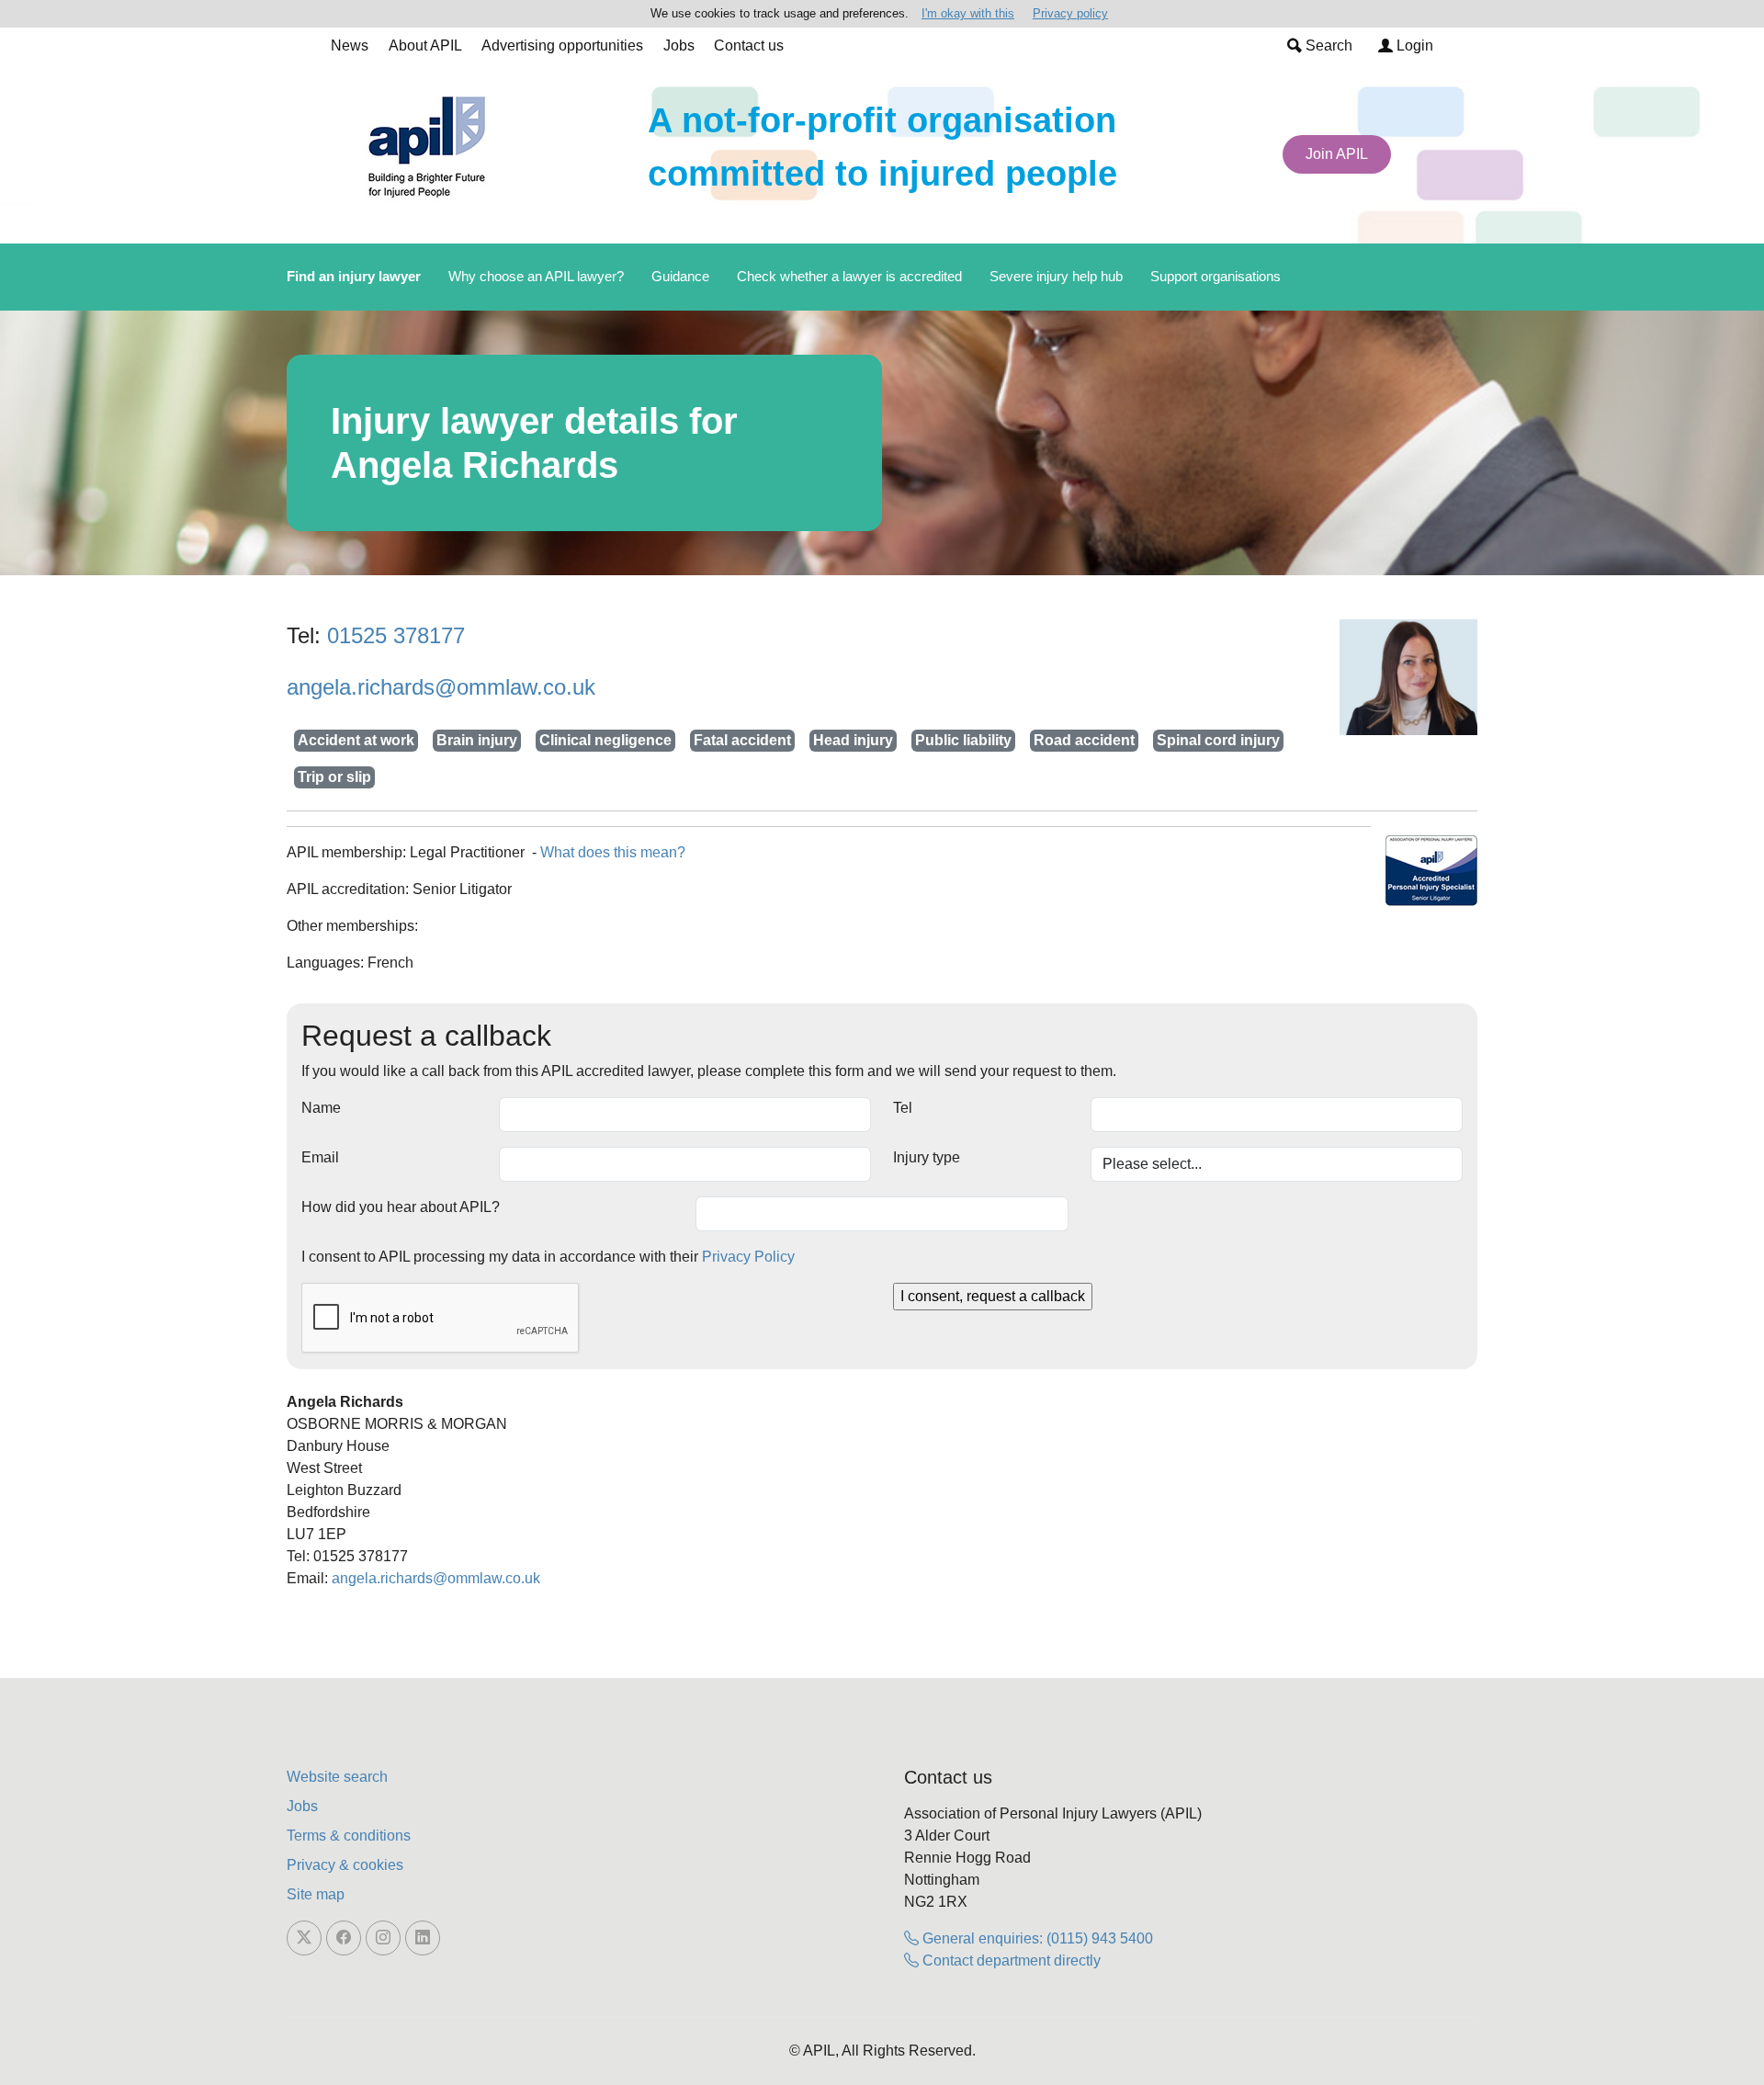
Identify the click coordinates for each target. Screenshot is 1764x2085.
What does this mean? (613, 852)
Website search (337, 1777)
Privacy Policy (748, 1257)
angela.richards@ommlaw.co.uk (441, 687)
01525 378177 (396, 635)
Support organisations (1216, 276)
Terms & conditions (349, 1836)
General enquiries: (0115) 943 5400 (1036, 1938)
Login (1413, 45)
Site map (316, 1894)
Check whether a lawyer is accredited (849, 276)
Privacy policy (1070, 13)
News (350, 45)
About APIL (425, 45)
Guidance (680, 276)
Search (1327, 45)
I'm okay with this (968, 13)
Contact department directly (1010, 1960)
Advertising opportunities (562, 45)
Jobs (679, 45)
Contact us (749, 45)
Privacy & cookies (345, 1865)
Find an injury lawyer (354, 276)
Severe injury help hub (1056, 276)
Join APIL (1337, 154)
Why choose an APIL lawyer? (536, 276)
